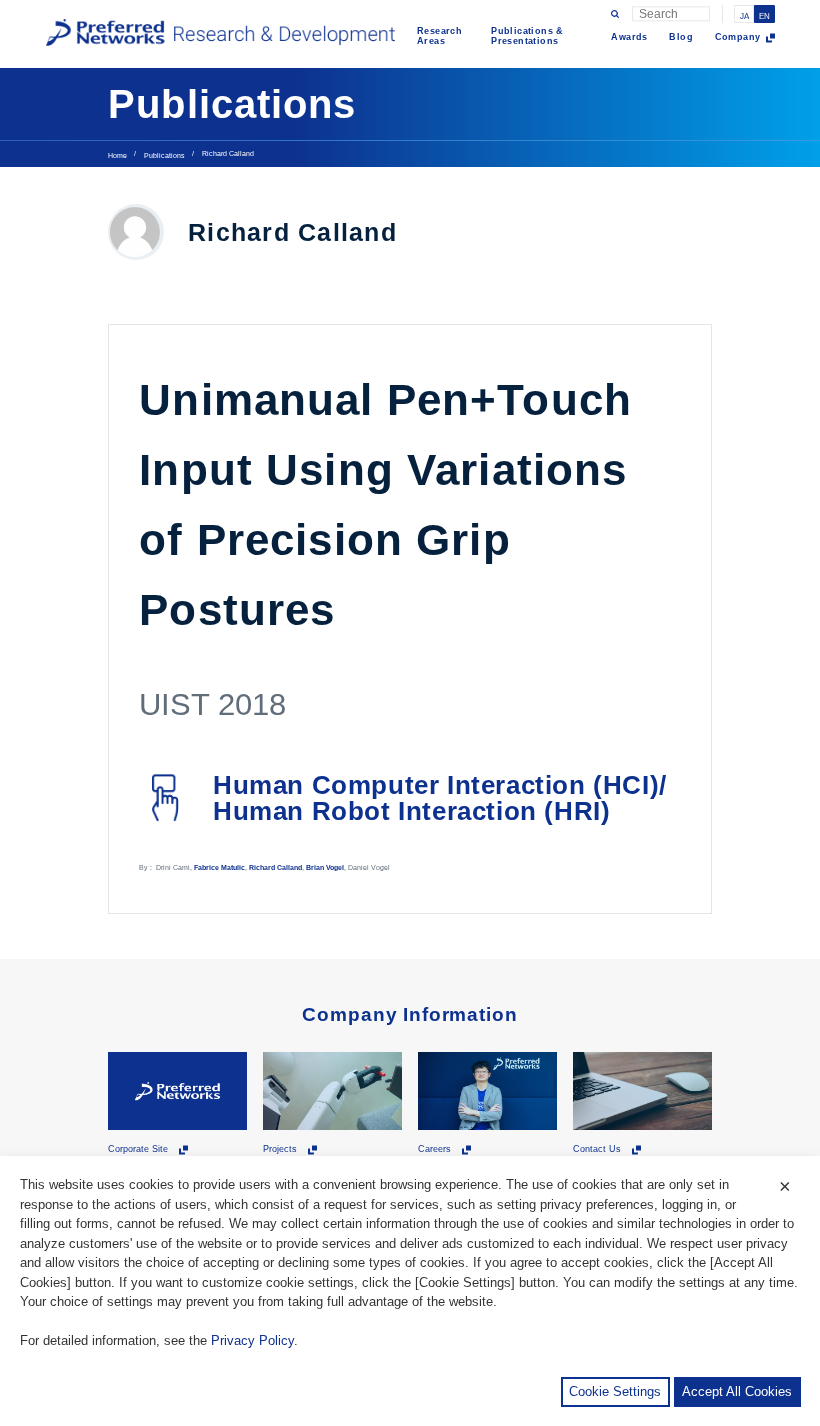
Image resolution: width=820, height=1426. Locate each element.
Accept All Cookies (737, 1391)
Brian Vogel (325, 867)
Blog (681, 37)
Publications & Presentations (527, 36)
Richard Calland (275, 867)
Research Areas (439, 36)
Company (738, 37)
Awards (629, 37)
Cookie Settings (615, 1391)
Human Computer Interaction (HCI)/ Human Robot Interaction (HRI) (440, 798)
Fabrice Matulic (219, 867)
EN (764, 17)
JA (744, 17)
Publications (164, 155)
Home (117, 155)
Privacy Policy (252, 1340)
